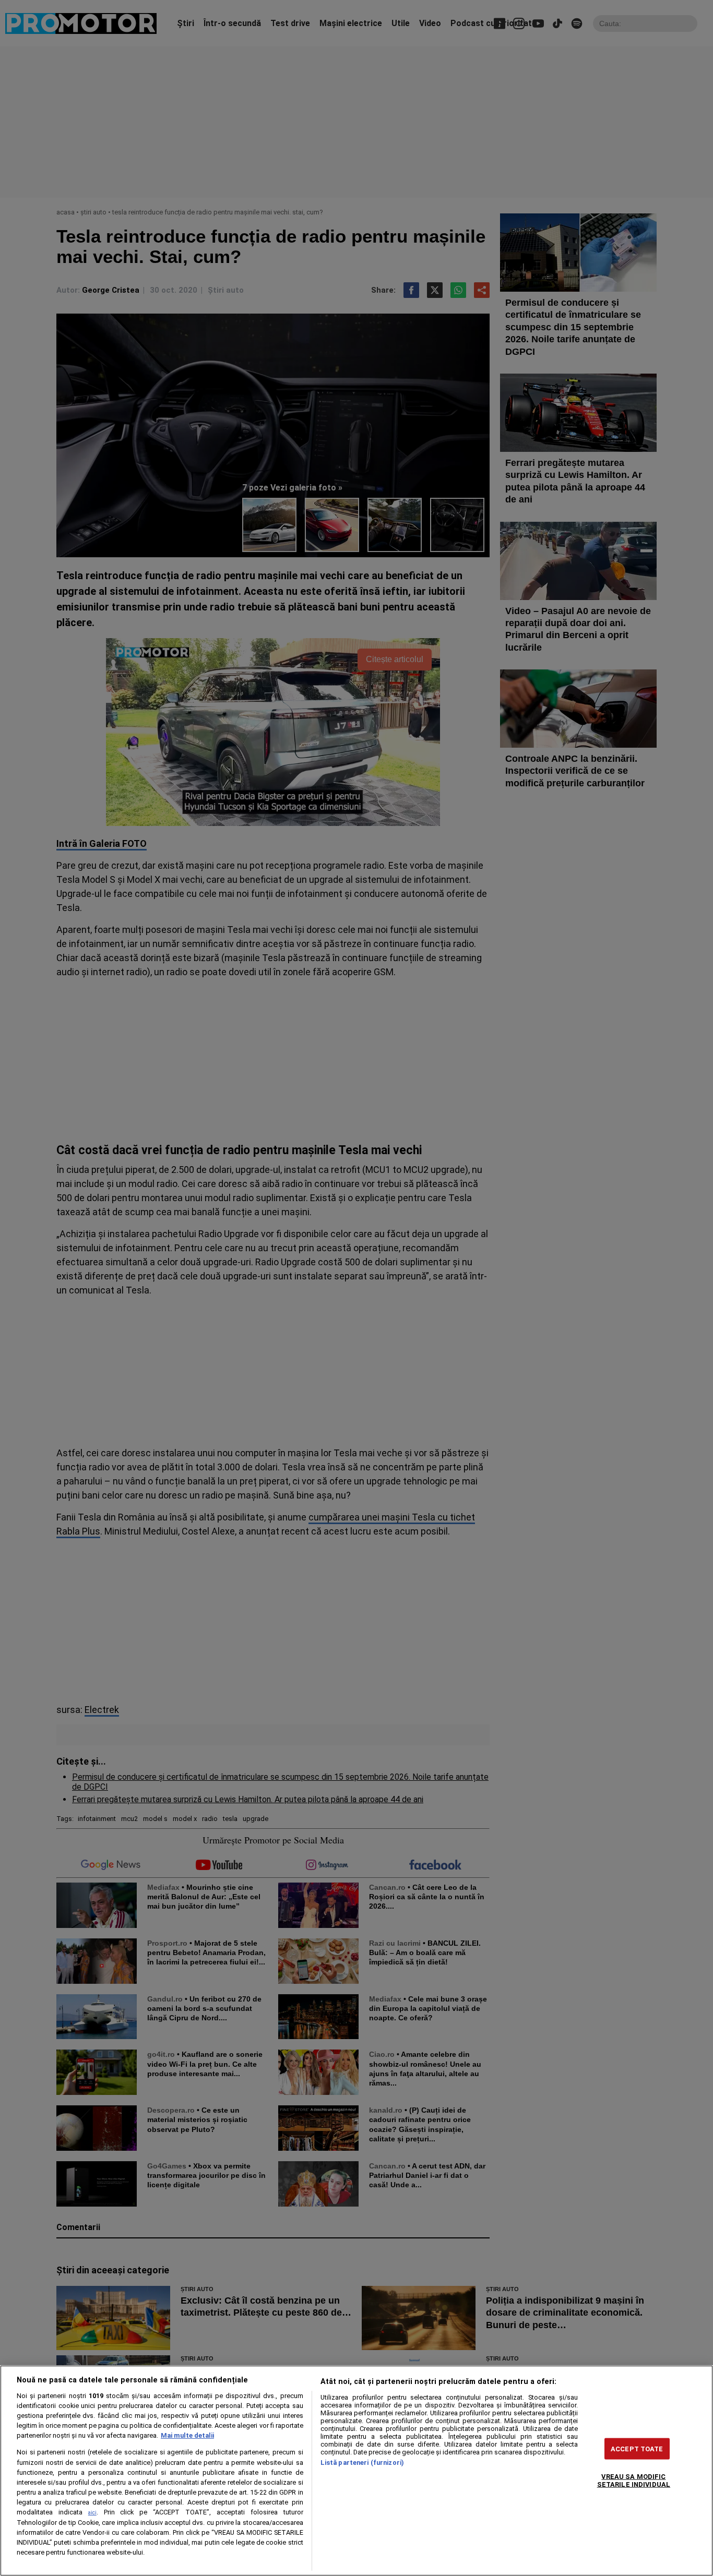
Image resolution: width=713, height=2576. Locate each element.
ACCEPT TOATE (637, 2449)
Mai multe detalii (187, 2435)
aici (92, 2513)
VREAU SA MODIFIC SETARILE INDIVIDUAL (634, 2481)
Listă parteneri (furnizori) (362, 2463)
